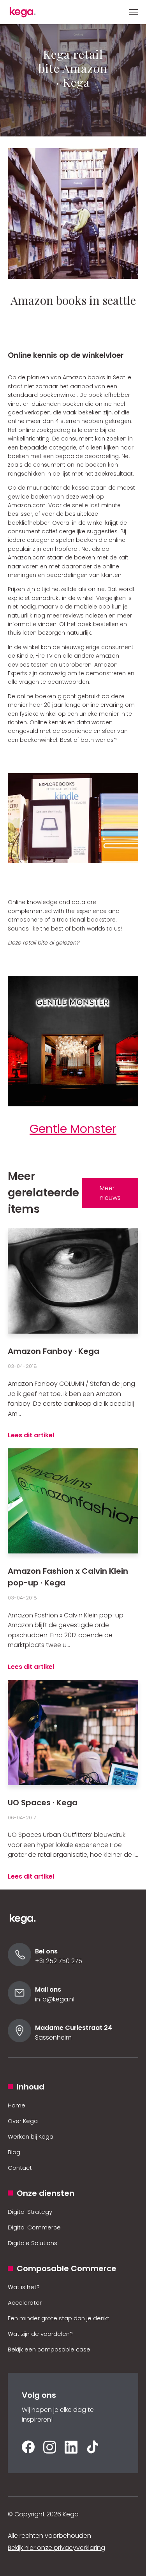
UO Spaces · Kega (43, 1803)
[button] (134, 12)
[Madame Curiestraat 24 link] (19, 2040)
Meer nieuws (110, 1193)
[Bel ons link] (19, 1964)
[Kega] (27, 12)
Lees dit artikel (31, 1435)
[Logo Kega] (27, 1922)
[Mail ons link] (19, 2002)
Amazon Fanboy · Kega (54, 1351)
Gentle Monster (73, 1129)
